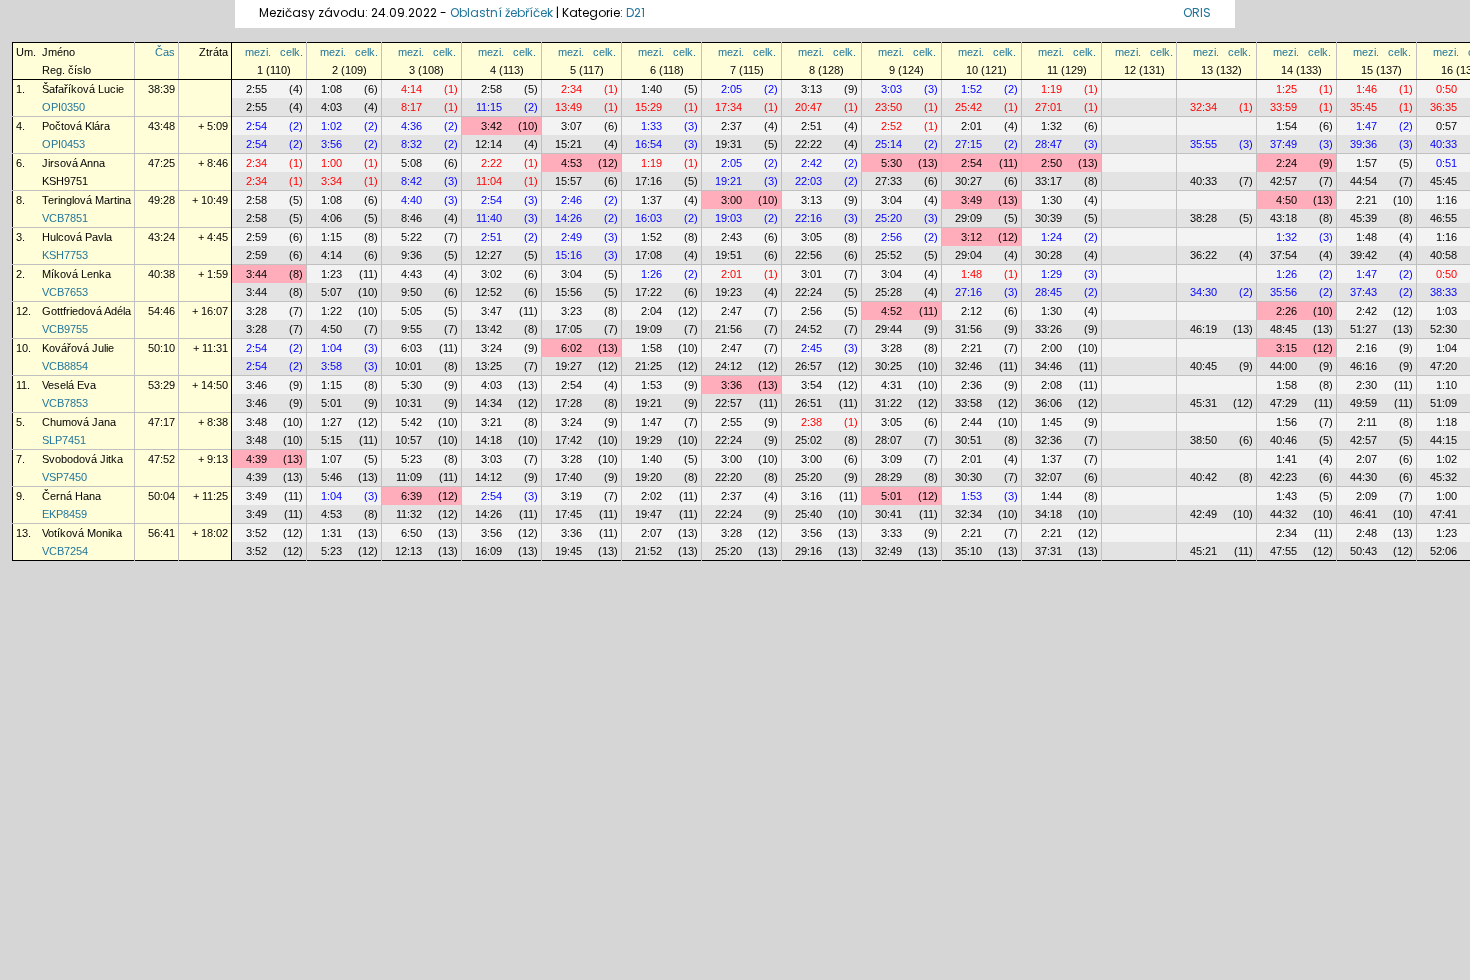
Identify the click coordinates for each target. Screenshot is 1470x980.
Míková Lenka (76, 274)
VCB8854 (65, 366)
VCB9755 (65, 329)
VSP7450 (64, 477)
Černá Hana (71, 496)
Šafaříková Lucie (83, 89)
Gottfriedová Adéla (86, 311)
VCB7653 (65, 292)
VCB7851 (65, 218)
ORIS (1197, 12)
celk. (291, 52)
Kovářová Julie (78, 348)
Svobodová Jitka (82, 459)
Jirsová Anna (73, 163)
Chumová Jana (79, 422)
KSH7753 (65, 255)
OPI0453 (63, 144)
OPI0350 (63, 107)
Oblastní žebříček (501, 12)
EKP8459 (64, 514)
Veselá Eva (69, 385)
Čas (165, 52)
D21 (635, 12)
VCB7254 (65, 551)
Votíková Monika (82, 533)
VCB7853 (65, 403)
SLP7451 (64, 440)
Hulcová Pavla (77, 237)
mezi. (258, 52)
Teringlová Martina (86, 200)
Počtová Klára (76, 126)
